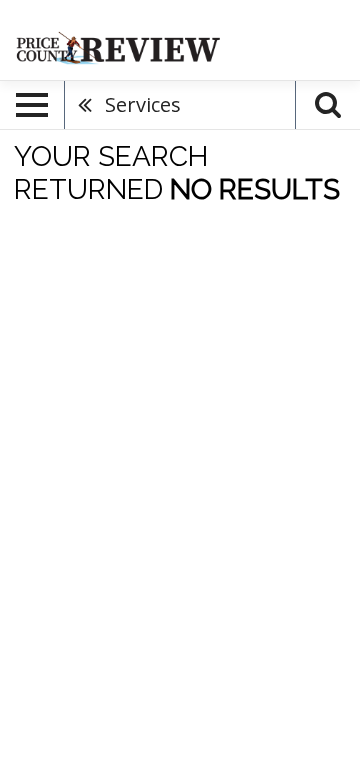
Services (143, 104)
